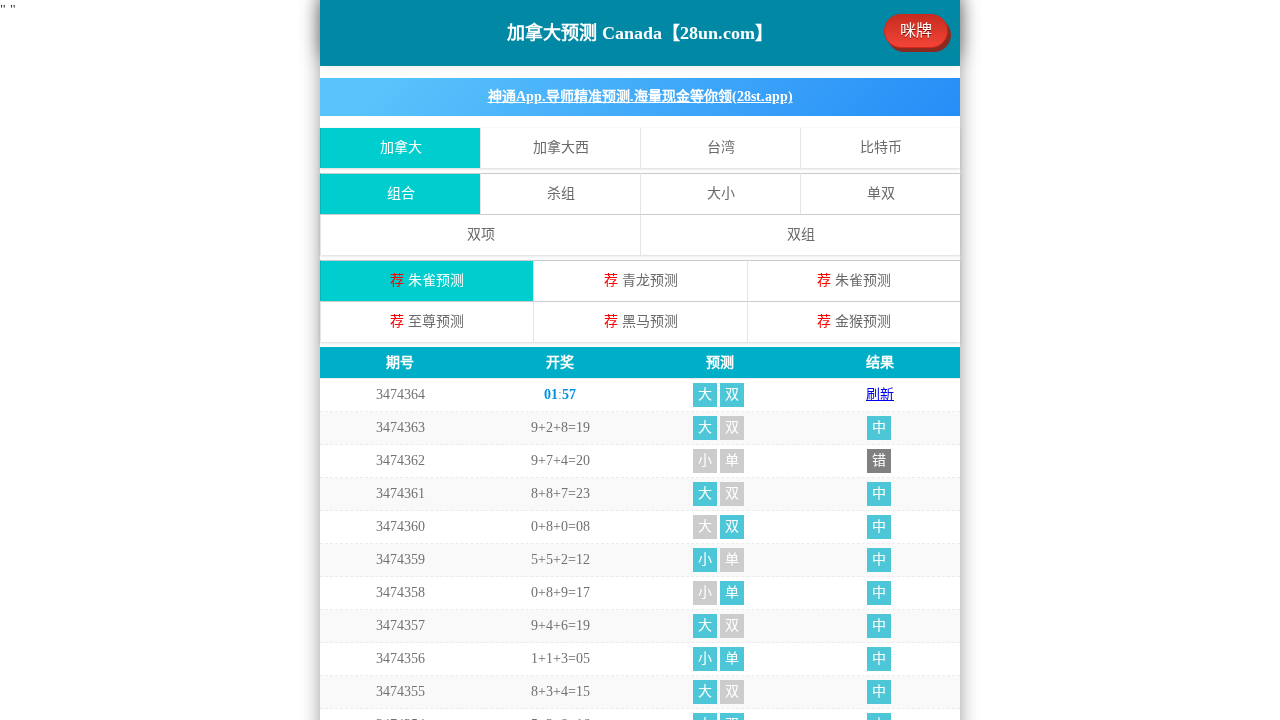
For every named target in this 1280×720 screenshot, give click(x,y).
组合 (401, 193)
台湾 (721, 147)
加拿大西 (561, 147)
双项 (481, 234)
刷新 (880, 394)
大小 (721, 193)
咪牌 (916, 30)
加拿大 (401, 147)
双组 (801, 234)
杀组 (561, 193)
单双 (881, 193)
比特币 (881, 147)
